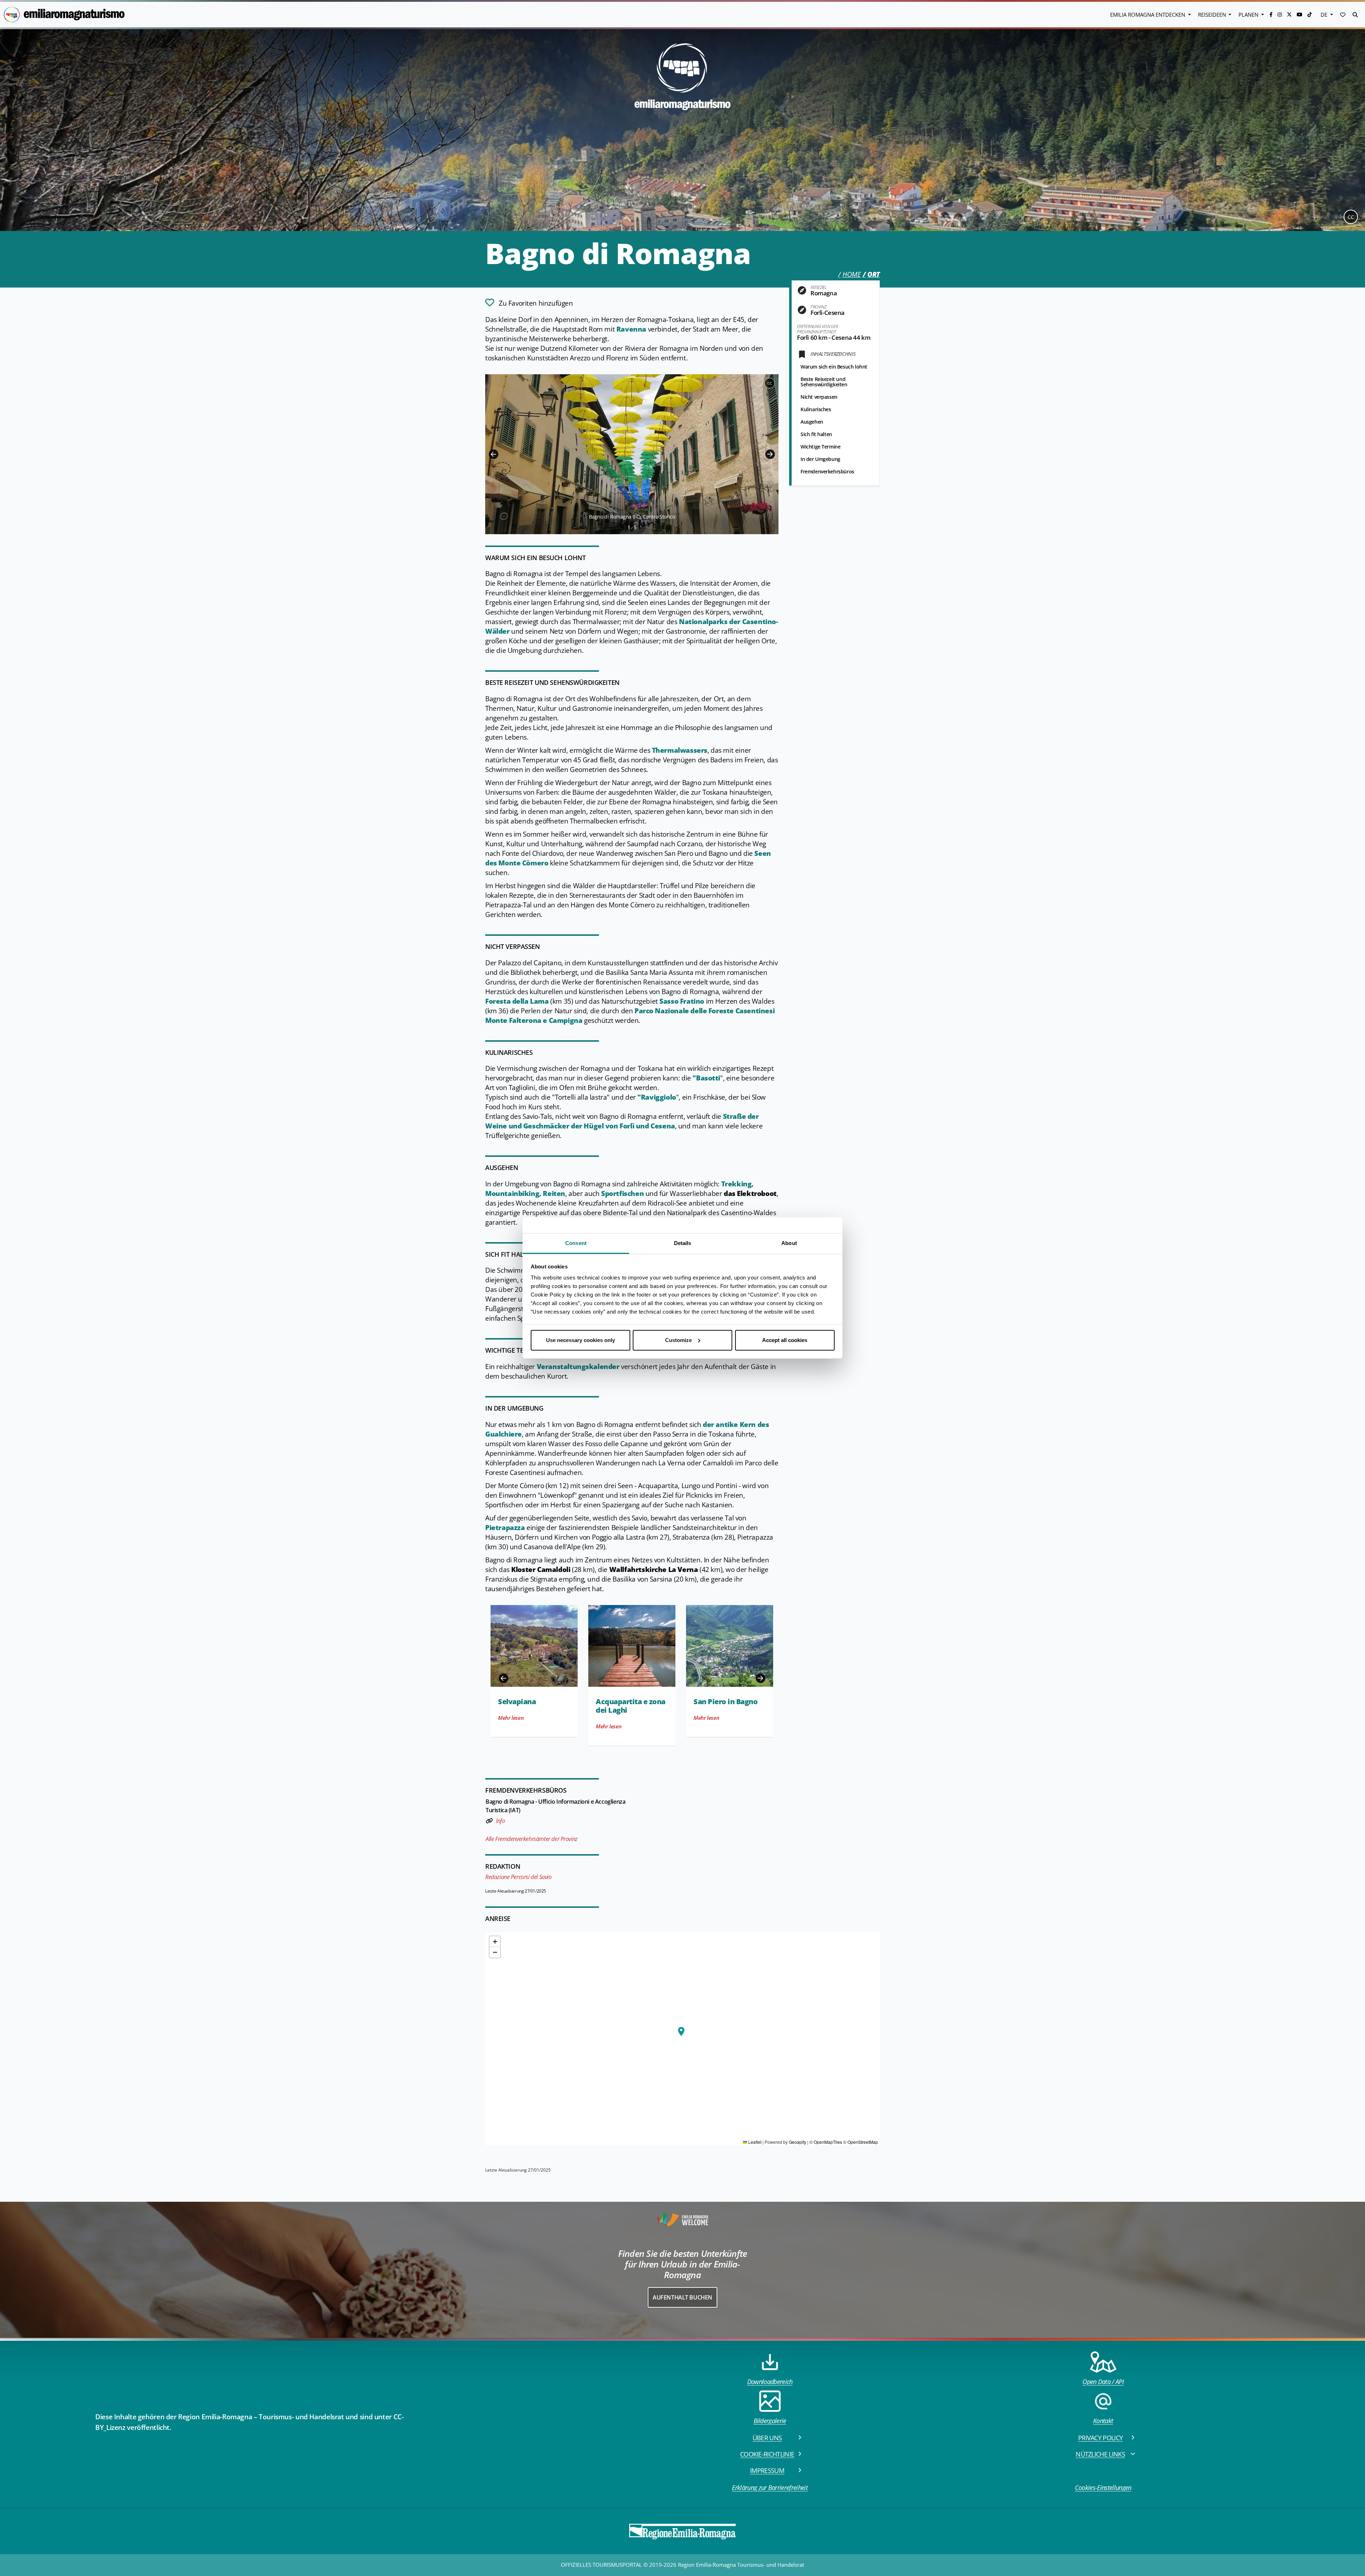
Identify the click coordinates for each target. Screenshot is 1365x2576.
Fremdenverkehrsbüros (827, 471)
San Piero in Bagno (726, 1702)
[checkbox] (529, 302)
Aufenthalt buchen (682, 2297)
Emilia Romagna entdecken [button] (1148, 15)
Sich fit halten (816, 434)
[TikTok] (1310, 14)
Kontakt (1103, 2421)
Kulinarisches (816, 409)
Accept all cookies (785, 1340)
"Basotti (706, 1078)
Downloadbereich (770, 2382)
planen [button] (1249, 15)
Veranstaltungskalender (579, 1367)
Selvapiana (517, 1702)
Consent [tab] (576, 1243)
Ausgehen (812, 422)
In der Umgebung (820, 459)
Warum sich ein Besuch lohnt (834, 367)
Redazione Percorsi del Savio (518, 1877)
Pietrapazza (505, 1528)
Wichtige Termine (820, 447)
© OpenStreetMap (861, 2142)
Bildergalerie (770, 2421)
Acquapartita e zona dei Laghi (631, 1706)
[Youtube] (1300, 14)
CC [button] (1351, 217)
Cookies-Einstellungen (1103, 2488)
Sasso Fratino (682, 1001)
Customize (678, 1340)
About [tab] (789, 1243)
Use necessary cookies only (580, 1340)
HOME (852, 274)
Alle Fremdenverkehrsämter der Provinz (532, 1839)
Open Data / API (1103, 2382)
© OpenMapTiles (826, 2142)
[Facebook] (1272, 14)
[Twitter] (1290, 14)
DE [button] (1325, 15)
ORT (874, 274)
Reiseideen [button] (1213, 15)
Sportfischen (622, 1193)
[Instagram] (1280, 14)
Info (500, 1821)
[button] (1343, 15)
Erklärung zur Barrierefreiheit (770, 2488)
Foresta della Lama (517, 1001)
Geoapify (797, 2142)
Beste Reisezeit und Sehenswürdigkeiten (824, 382)
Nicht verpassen (819, 397)
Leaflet (754, 2142)
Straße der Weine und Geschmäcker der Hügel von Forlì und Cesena (622, 1121)
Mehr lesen (511, 1718)
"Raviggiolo (657, 1097)
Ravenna (631, 329)
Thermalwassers (680, 750)
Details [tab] (683, 1243)
